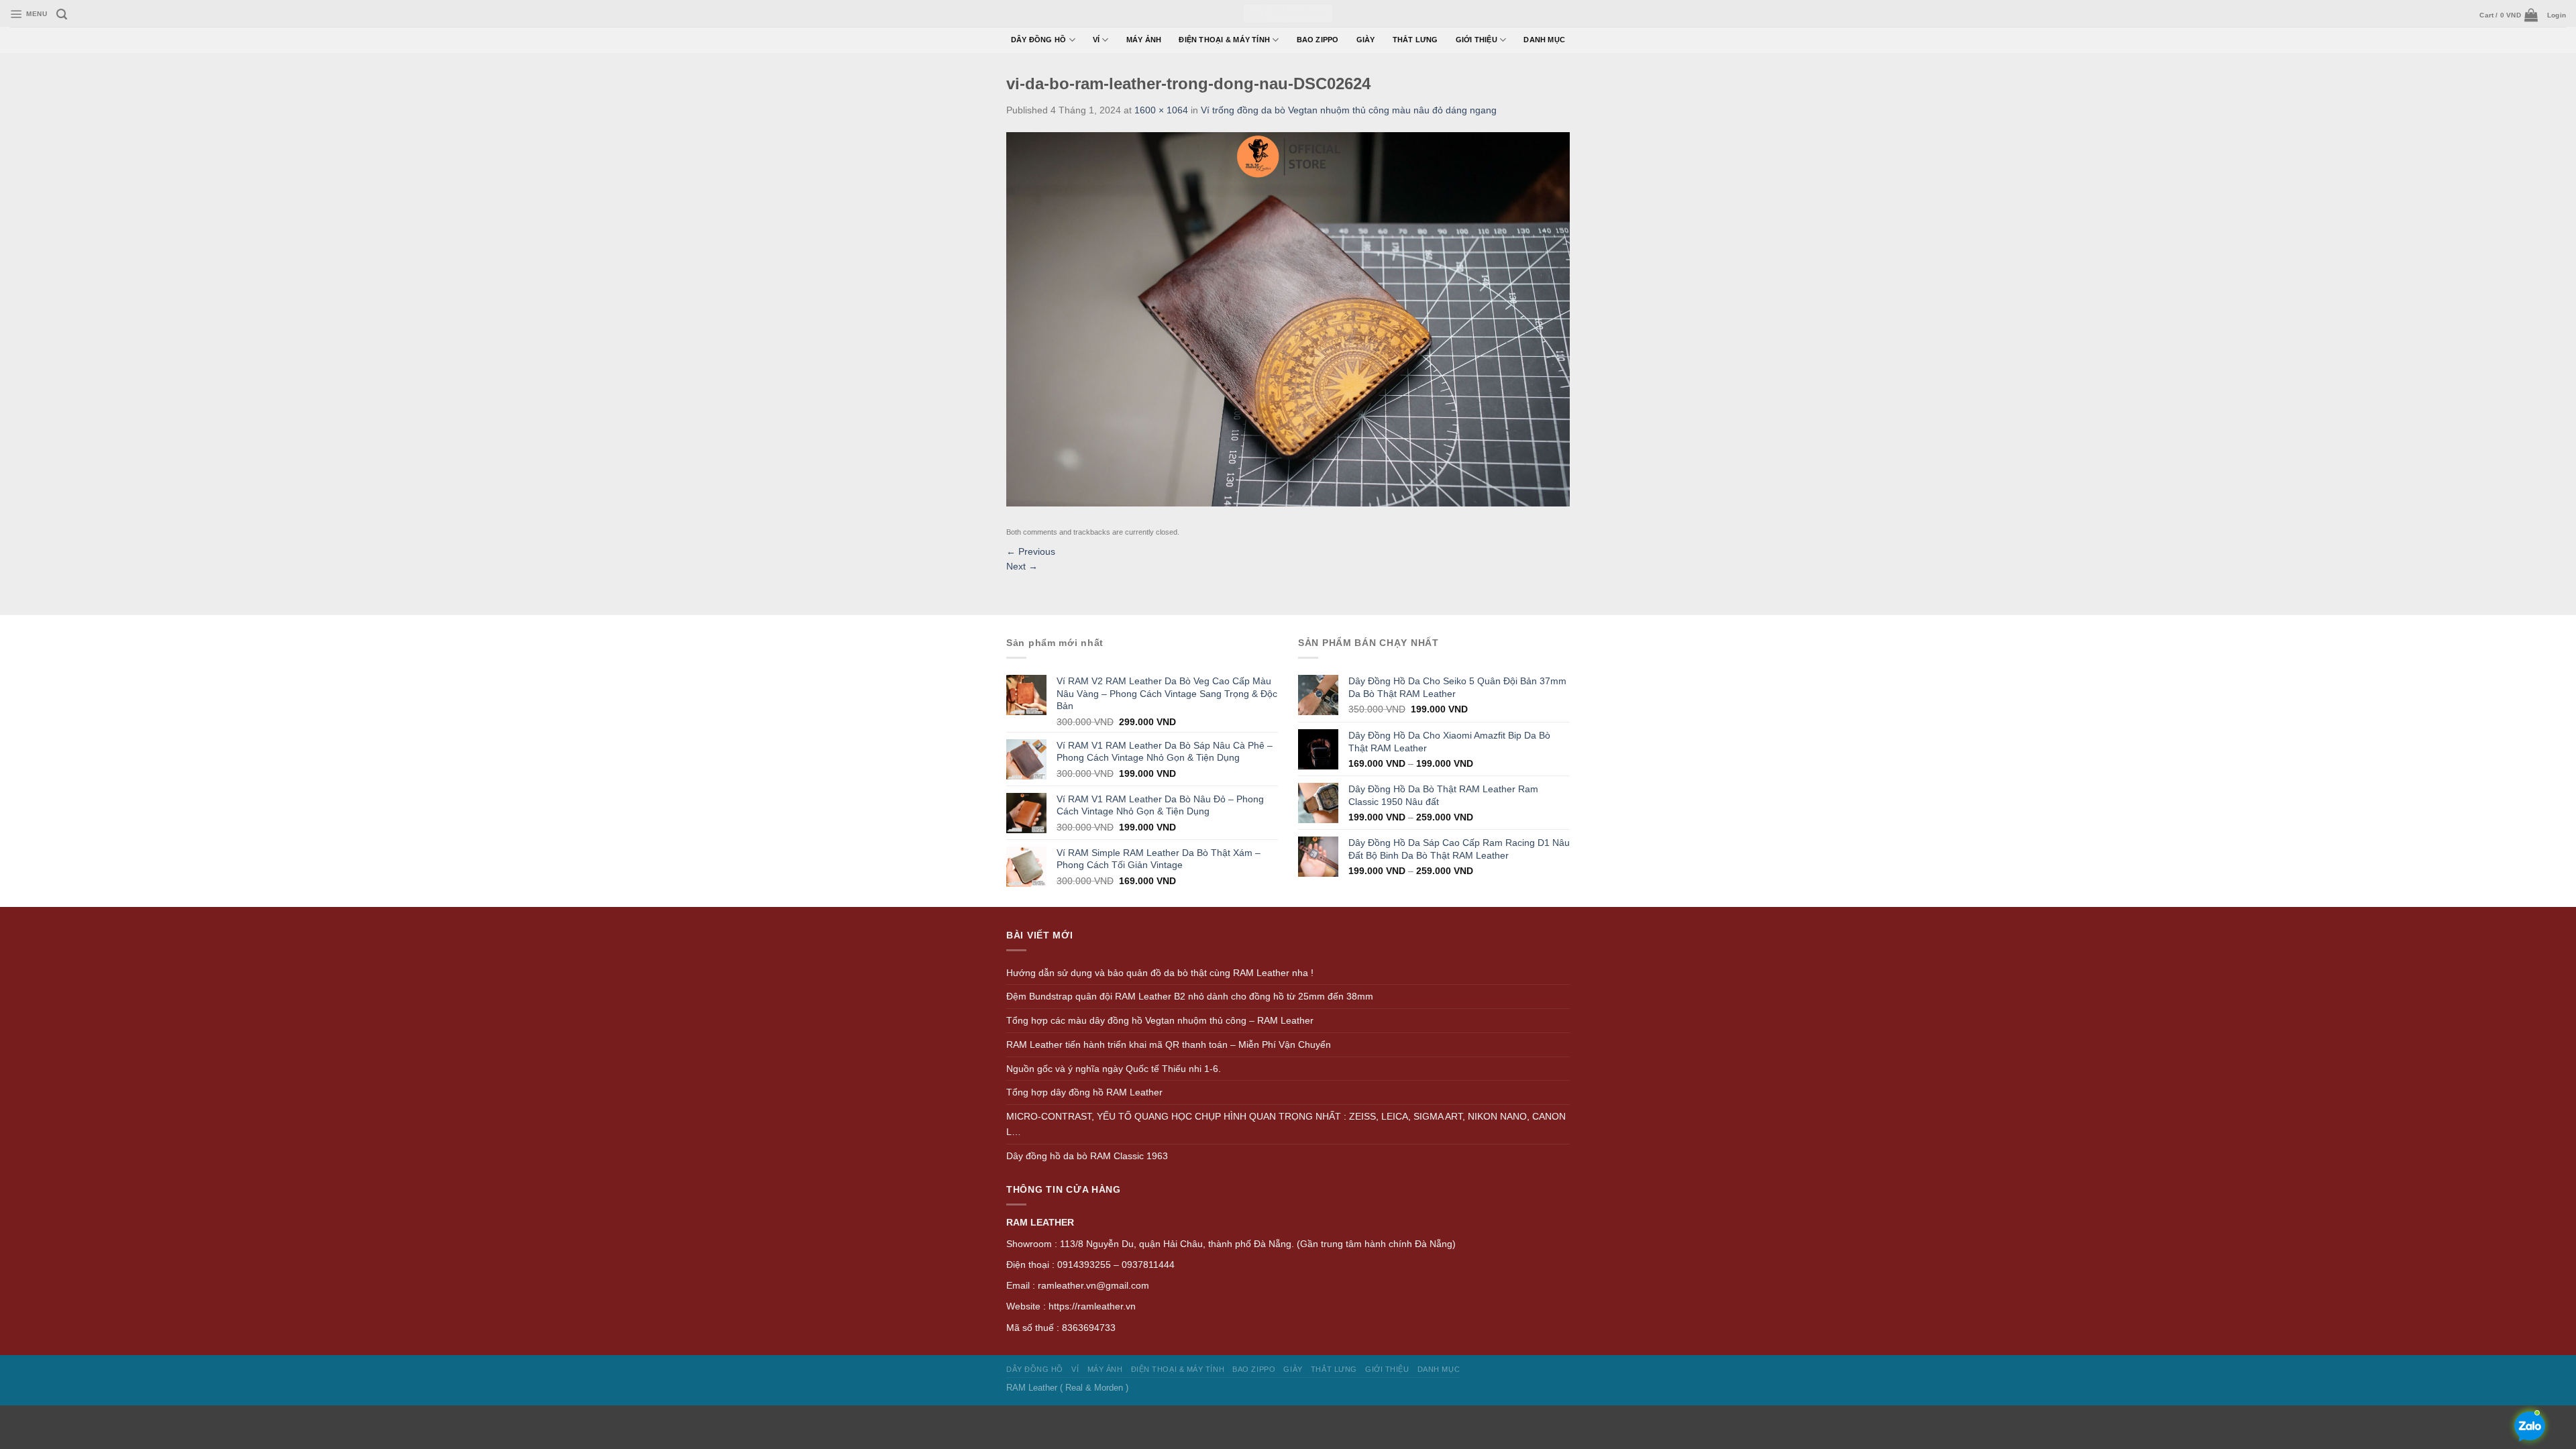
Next (1022, 566)
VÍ (1096, 40)
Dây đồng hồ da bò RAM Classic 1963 (1087, 1156)
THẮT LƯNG (1415, 40)
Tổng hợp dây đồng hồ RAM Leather (1084, 1092)
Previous (1031, 551)
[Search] (62, 14)
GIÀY (1366, 40)
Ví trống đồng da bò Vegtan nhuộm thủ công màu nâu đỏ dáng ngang (1349, 110)
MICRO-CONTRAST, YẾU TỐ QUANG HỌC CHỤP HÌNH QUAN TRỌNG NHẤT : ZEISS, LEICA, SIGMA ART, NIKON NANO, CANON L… (1286, 1124)
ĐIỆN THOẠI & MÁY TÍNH (1224, 40)
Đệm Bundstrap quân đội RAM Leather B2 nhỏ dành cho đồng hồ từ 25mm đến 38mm (1190, 996)
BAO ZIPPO (1318, 40)
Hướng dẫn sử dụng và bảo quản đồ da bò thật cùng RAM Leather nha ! (1160, 973)
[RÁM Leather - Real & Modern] (1288, 14)
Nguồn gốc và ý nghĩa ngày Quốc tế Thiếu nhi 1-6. (1114, 1069)
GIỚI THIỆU (1477, 40)
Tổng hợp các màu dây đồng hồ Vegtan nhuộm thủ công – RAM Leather (1160, 1020)
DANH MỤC (1544, 40)
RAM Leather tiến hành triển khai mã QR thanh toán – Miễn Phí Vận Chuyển (1169, 1044)
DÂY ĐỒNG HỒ (1039, 40)
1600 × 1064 (1161, 110)
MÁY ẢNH (1144, 40)
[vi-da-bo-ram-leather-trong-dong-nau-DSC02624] (1288, 319)
